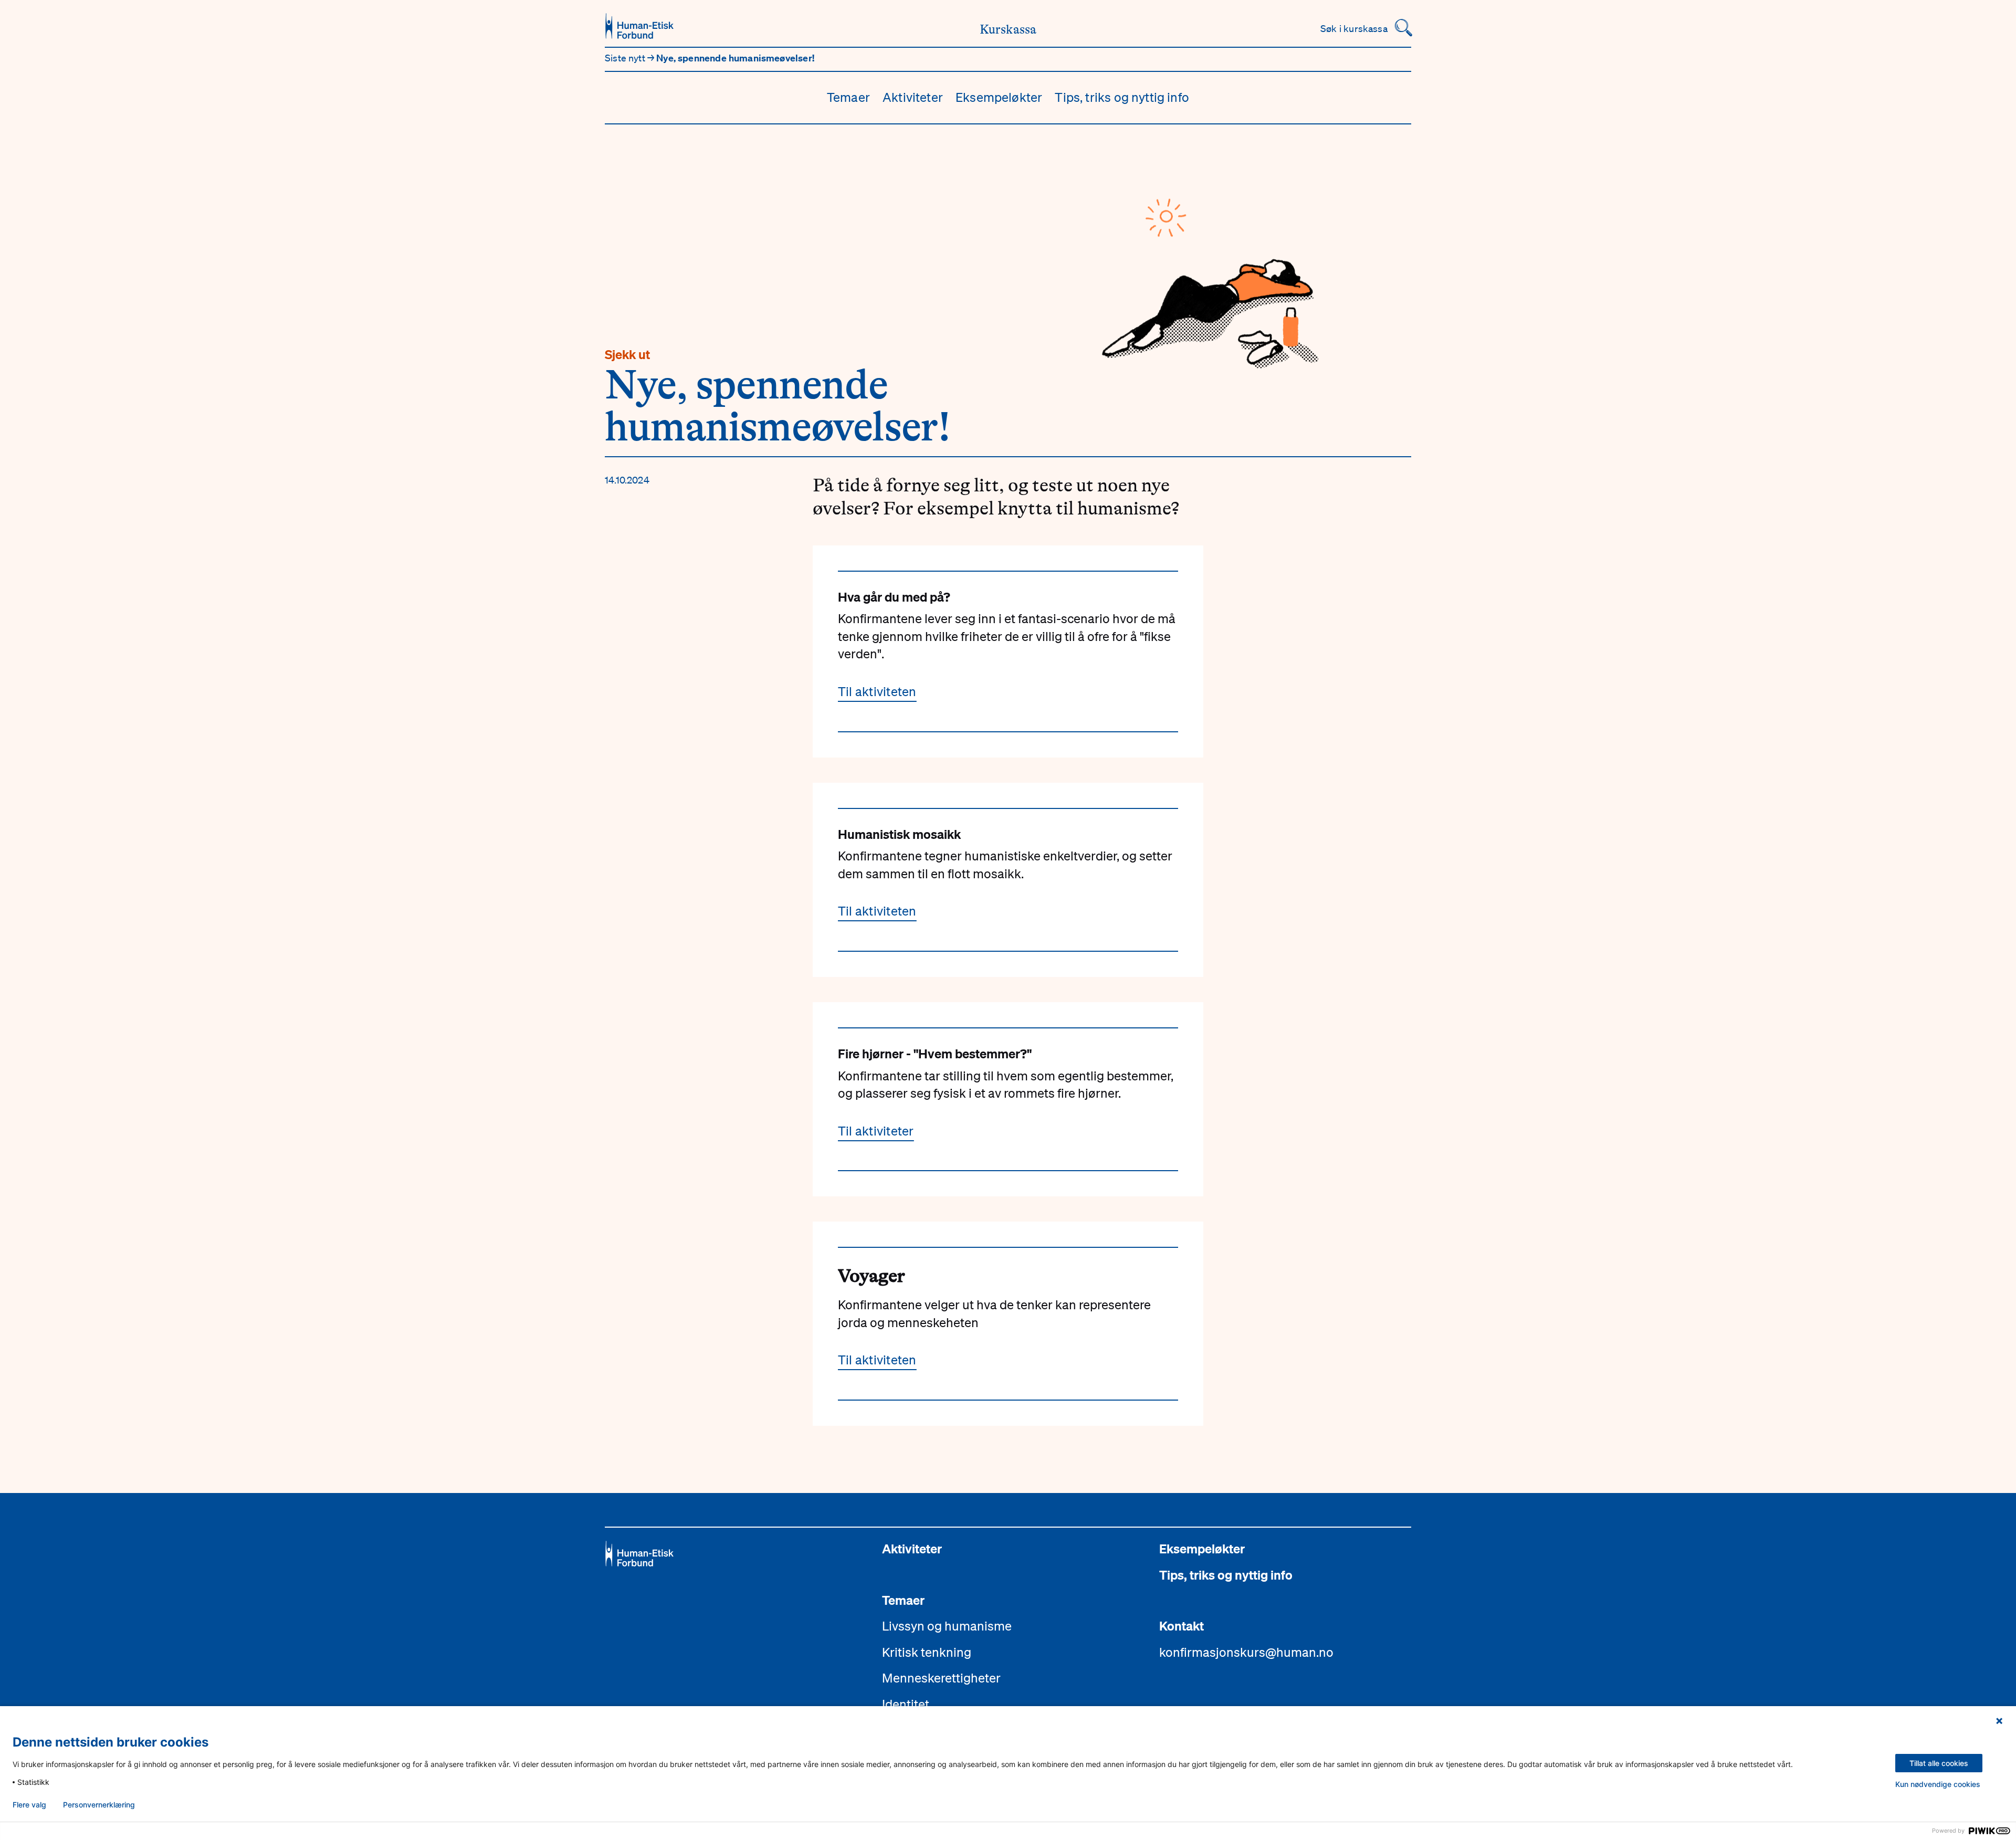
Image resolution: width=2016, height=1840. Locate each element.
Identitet (906, 1704)
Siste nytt (626, 58)
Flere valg (29, 1805)
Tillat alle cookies (1939, 1763)
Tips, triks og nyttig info (1122, 97)
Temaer (848, 97)
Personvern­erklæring (99, 1805)
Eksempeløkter (999, 97)
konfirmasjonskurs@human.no (1246, 1652)
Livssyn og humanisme (947, 1626)
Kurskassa (1008, 30)
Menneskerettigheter (941, 1678)
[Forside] (639, 26)
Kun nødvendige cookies (1938, 1784)
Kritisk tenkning (927, 1652)
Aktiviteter (913, 97)
